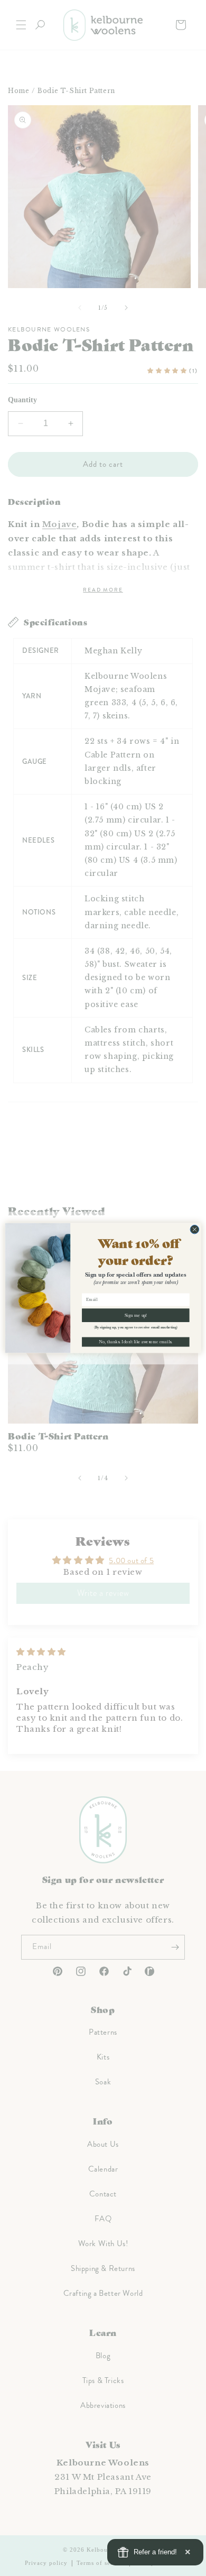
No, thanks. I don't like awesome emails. (135, 1342)
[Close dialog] (195, 1229)
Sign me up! (136, 1315)
